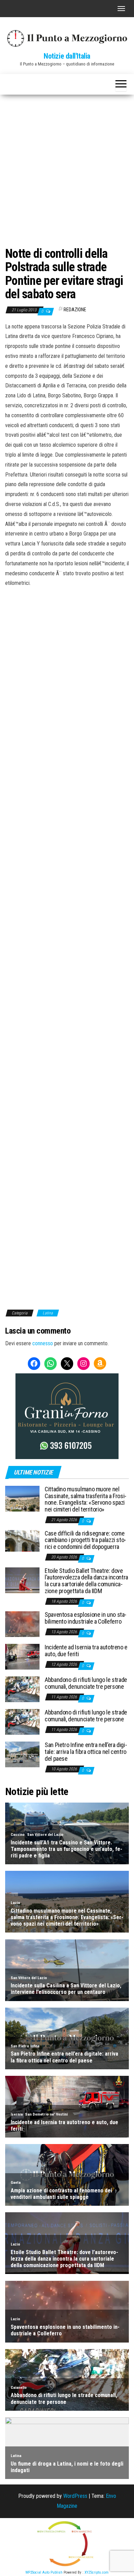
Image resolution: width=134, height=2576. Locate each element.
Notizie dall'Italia (67, 56)
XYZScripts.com (97, 2572)
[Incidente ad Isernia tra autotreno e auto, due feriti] (22, 1656)
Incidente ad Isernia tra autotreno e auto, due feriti (86, 1651)
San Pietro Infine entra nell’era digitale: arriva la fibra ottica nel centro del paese (86, 1752)
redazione (75, 310)
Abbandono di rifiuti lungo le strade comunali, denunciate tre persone (86, 1683)
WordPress (75, 2496)
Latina (48, 1313)
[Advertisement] (67, 165)
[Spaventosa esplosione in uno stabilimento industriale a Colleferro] (22, 1624)
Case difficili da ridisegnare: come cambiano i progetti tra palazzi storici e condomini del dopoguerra (85, 1540)
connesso (43, 1343)
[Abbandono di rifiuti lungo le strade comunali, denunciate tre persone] (22, 1689)
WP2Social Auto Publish (44, 2572)
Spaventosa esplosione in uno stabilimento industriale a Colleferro (86, 1618)
